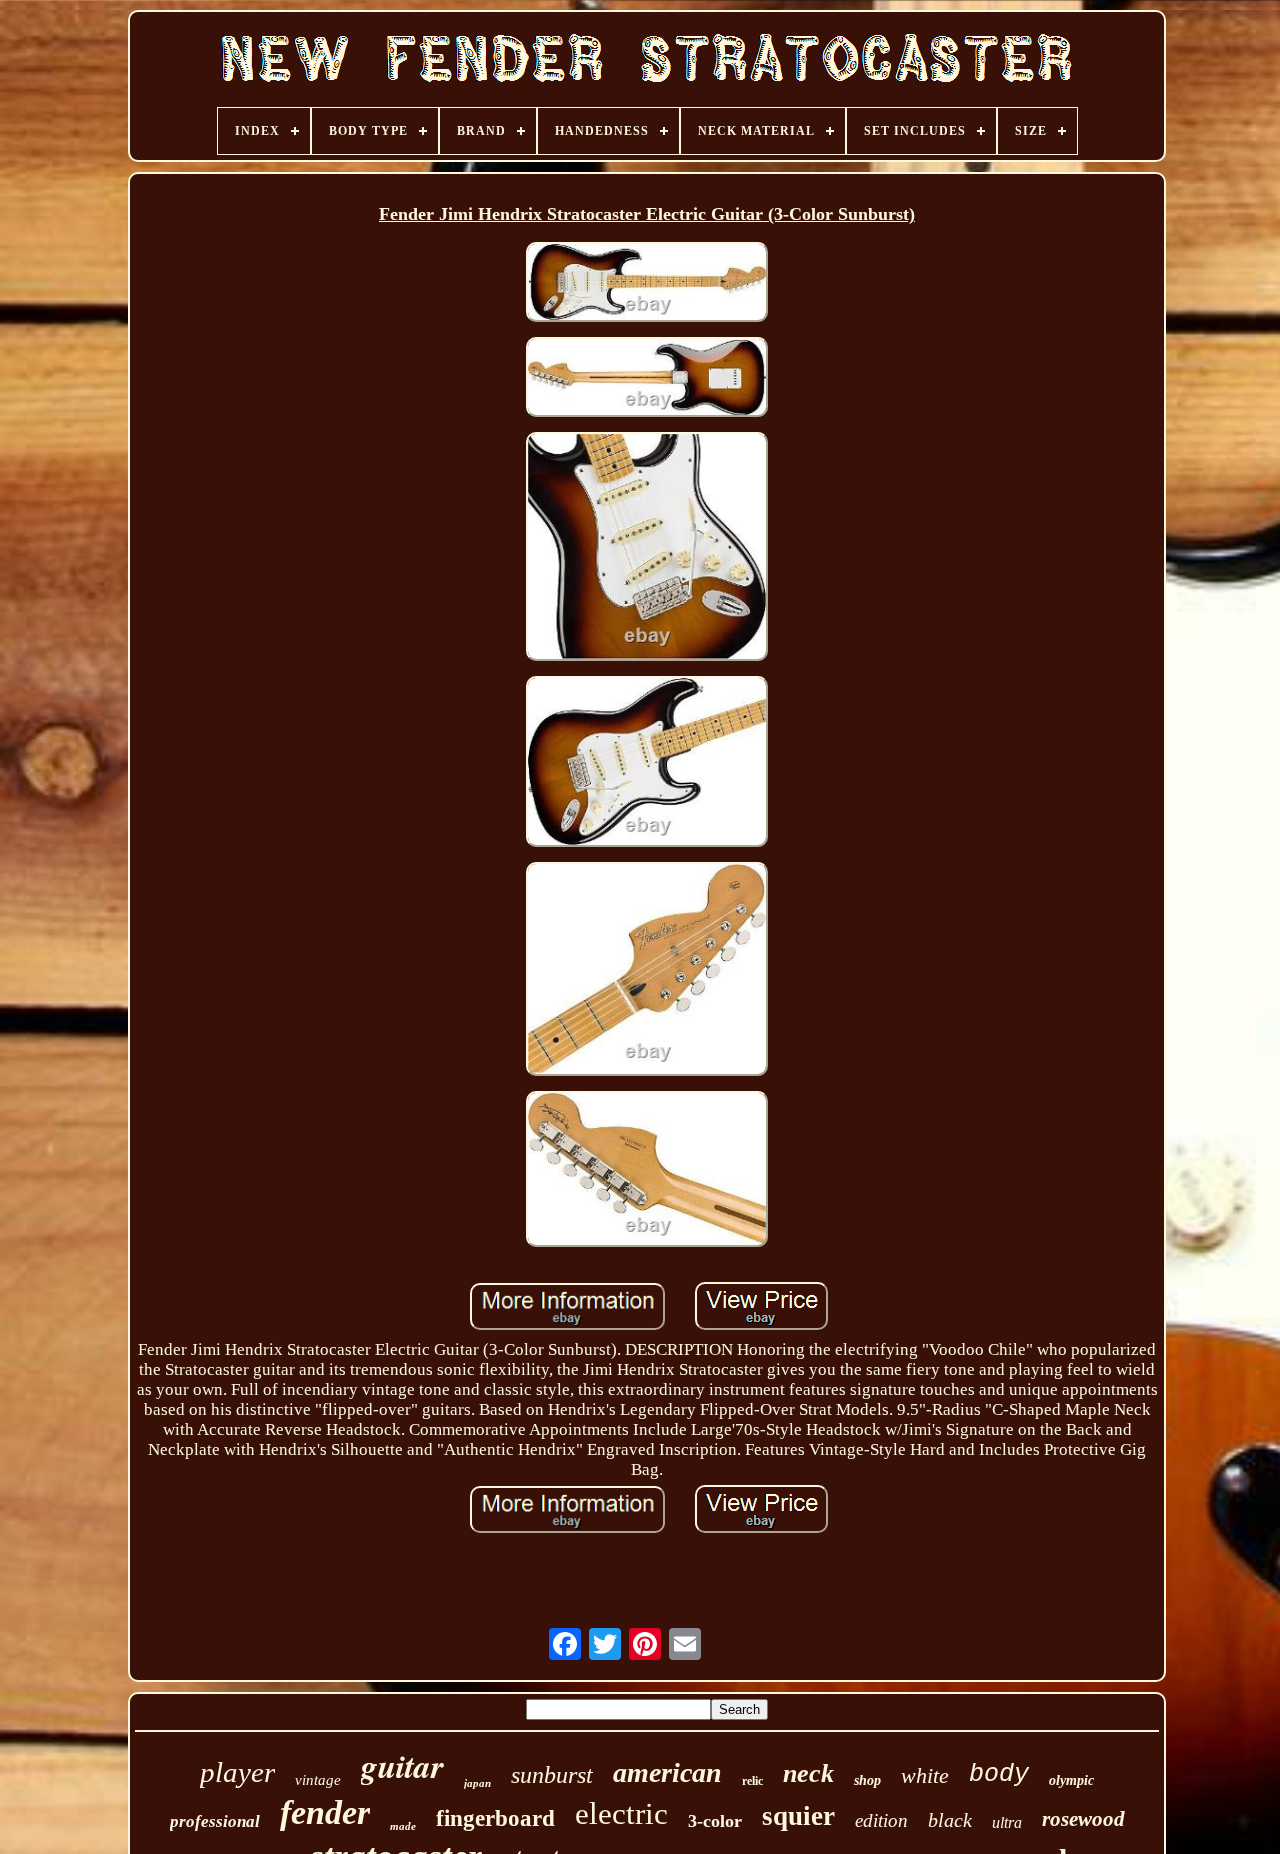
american (667, 1772)
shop (867, 1780)
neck (808, 1773)
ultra (1007, 1822)
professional (215, 1821)
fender (325, 1812)
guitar (402, 1765)
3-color (715, 1821)
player (237, 1772)
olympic (1071, 1780)
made (403, 1826)
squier (798, 1816)
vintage (318, 1780)
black (950, 1820)
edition (881, 1820)
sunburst (552, 1775)
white (925, 1775)
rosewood (1083, 1819)
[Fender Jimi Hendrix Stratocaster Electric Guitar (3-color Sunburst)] (647, 284)
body (999, 1774)
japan (477, 1783)
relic (752, 1781)
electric (621, 1813)
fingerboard (495, 1818)
